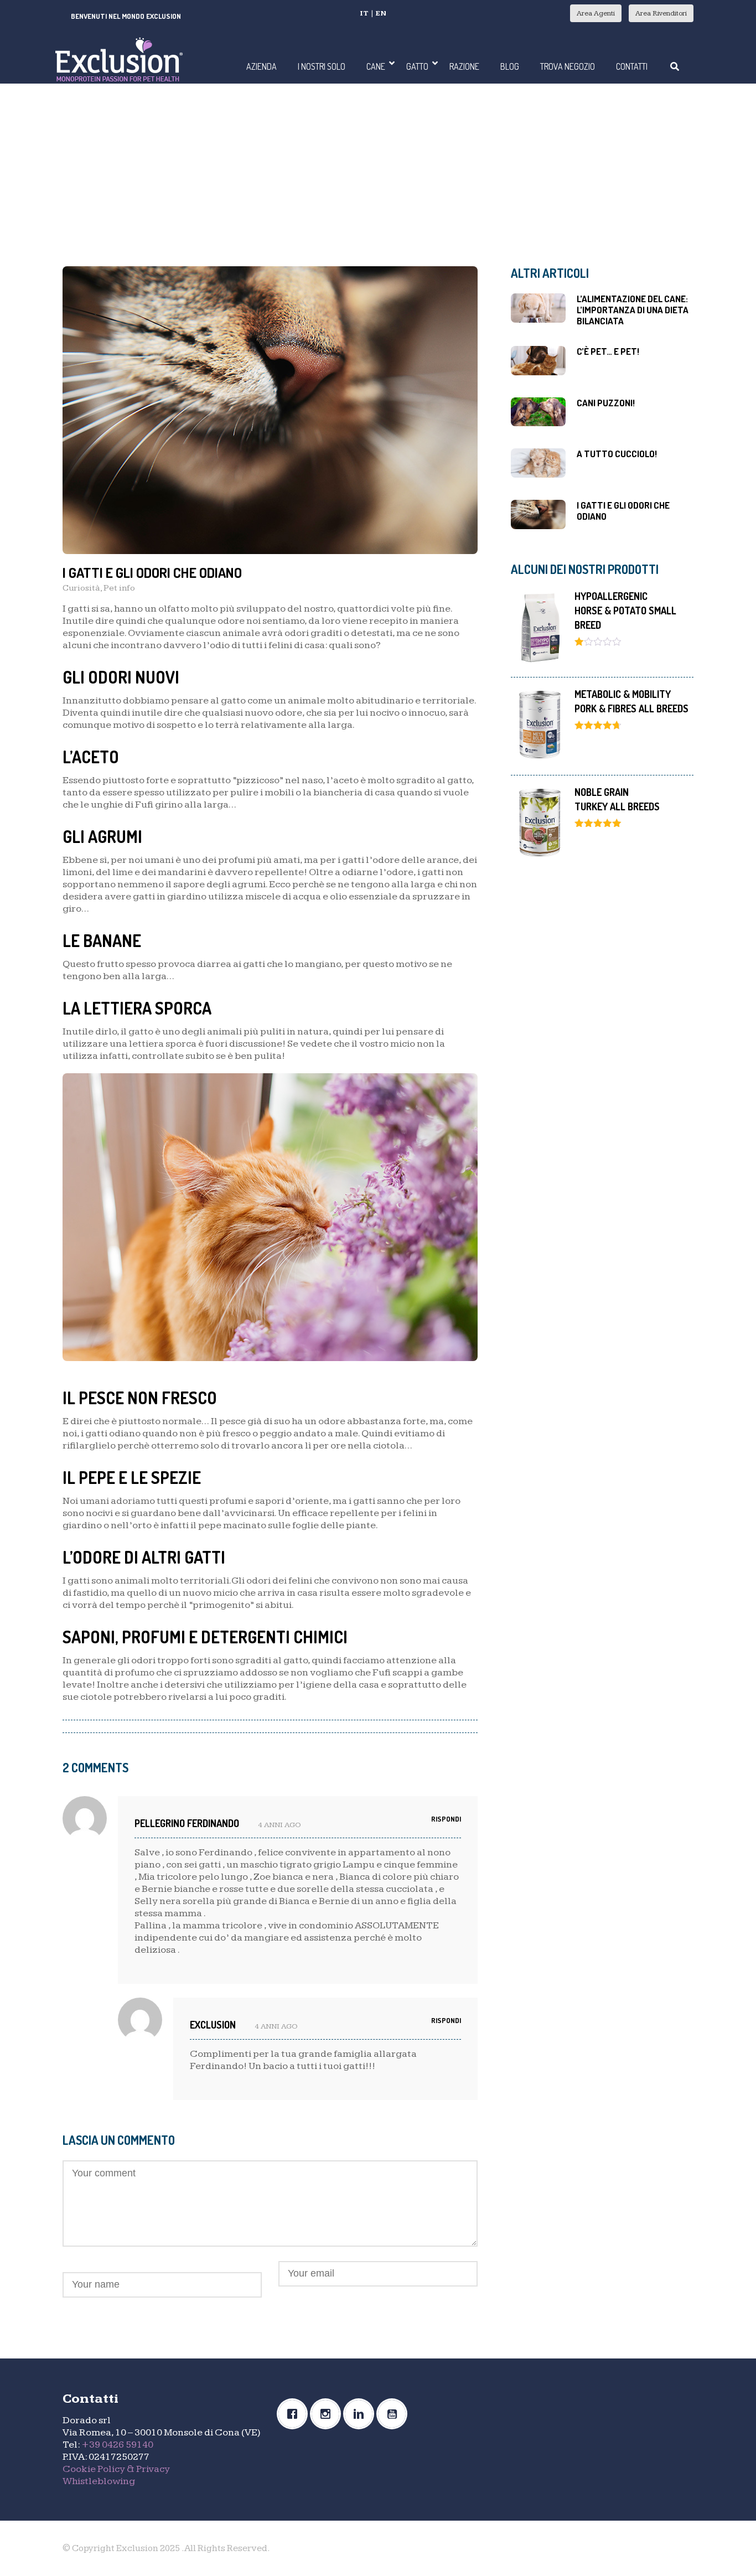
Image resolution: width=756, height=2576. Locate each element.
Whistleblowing (99, 2481)
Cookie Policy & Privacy (116, 2469)
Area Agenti (596, 13)
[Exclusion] (119, 58)
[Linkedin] (361, 2414)
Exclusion (213, 2025)
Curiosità (81, 588)
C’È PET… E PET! (608, 351)
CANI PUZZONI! (606, 403)
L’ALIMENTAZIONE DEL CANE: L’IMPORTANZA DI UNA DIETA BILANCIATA (633, 310)
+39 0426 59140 (117, 2445)
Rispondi (446, 1819)
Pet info (119, 588)
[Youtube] (395, 2414)
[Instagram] (328, 2414)
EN (381, 13)
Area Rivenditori (661, 13)
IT (364, 13)
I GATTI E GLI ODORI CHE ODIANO (623, 511)
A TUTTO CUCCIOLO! (617, 454)
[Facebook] (295, 2414)
